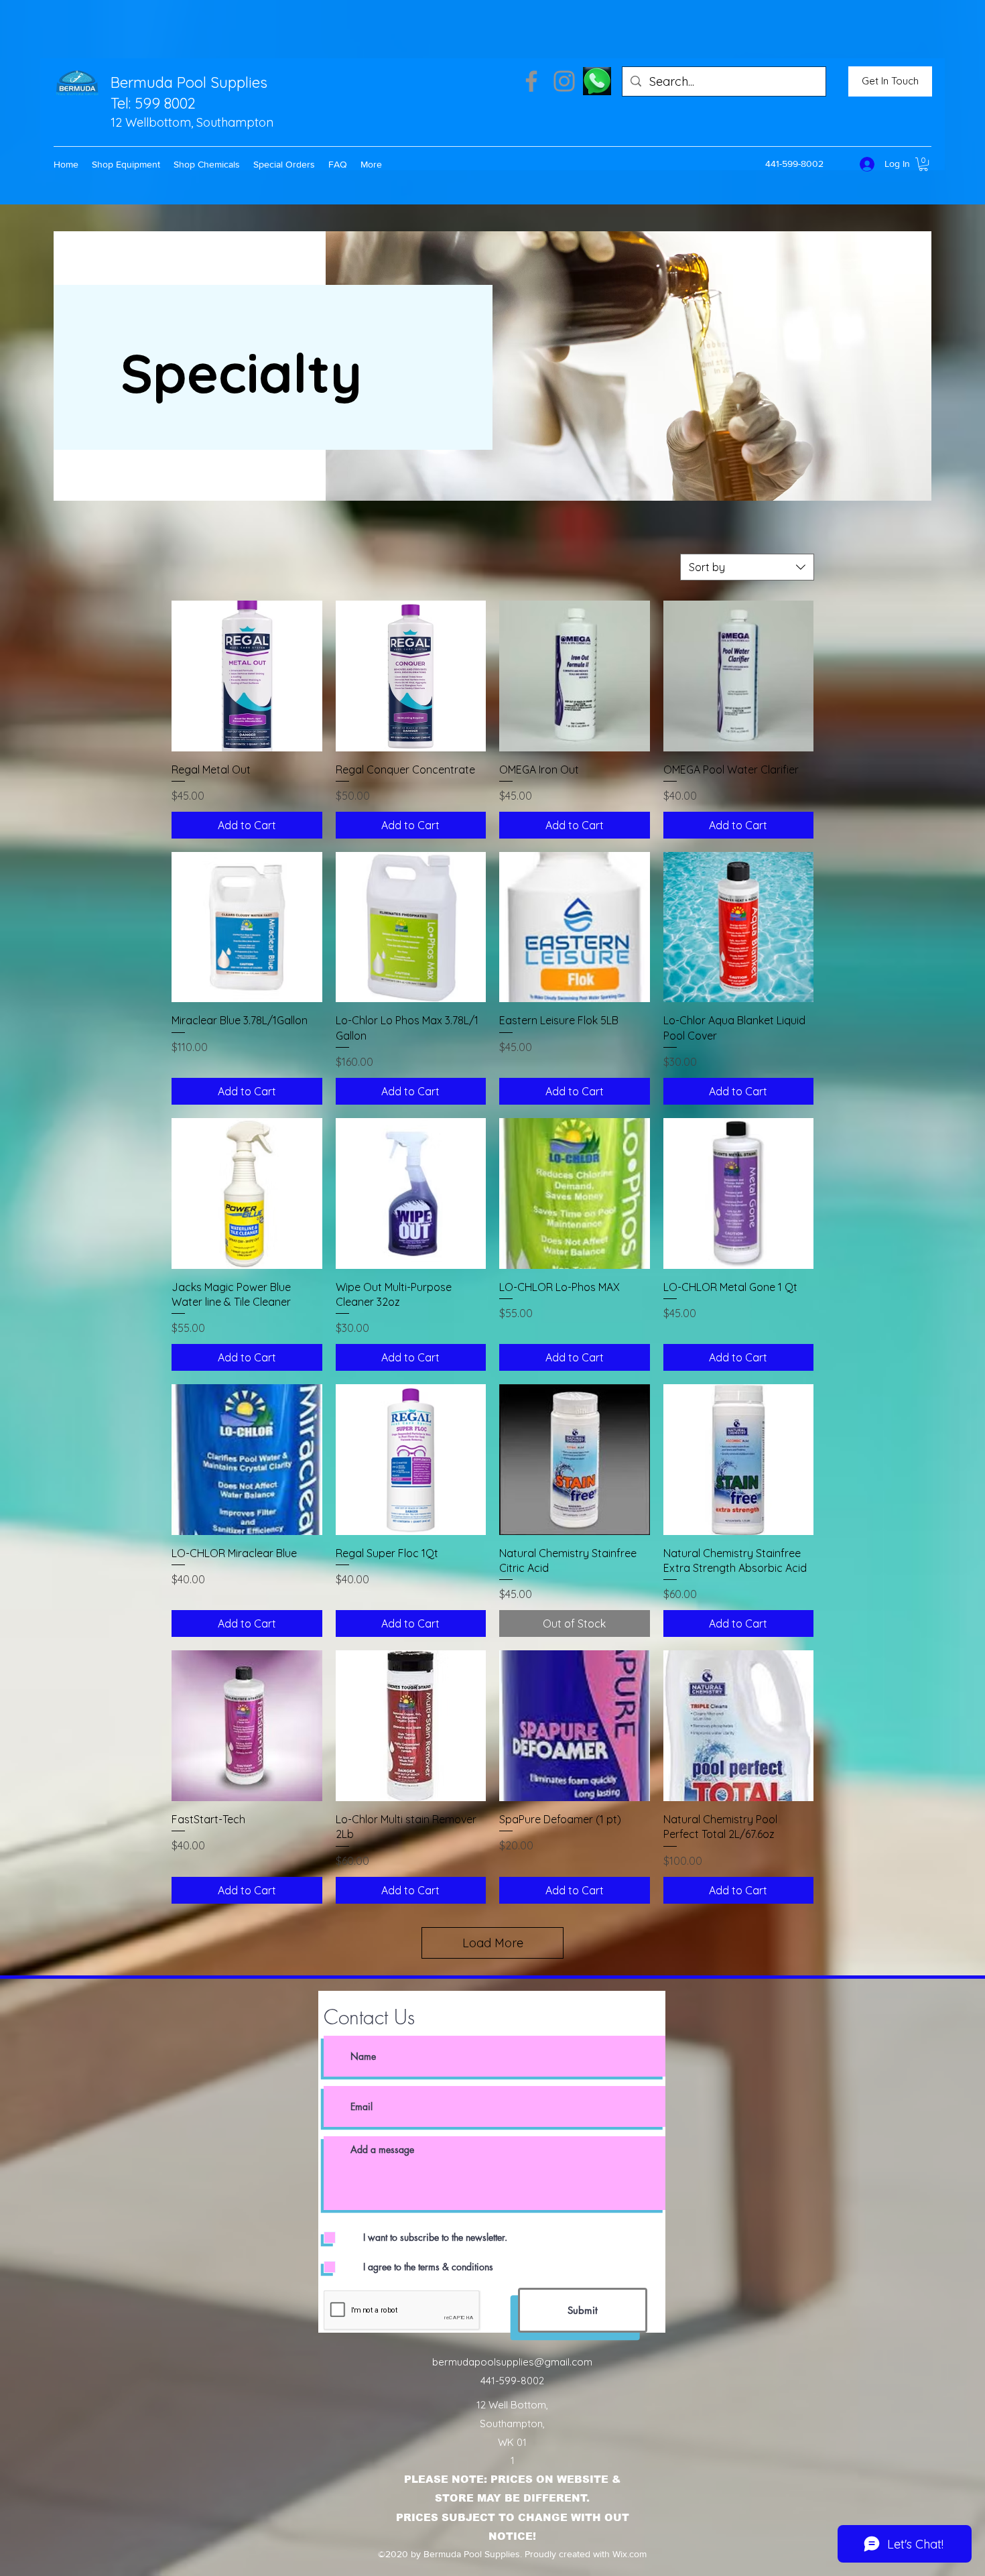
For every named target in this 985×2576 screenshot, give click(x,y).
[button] (126, 164)
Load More (493, 1943)
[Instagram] (564, 81)
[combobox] (747, 567)
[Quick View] (247, 676)
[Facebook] (531, 81)
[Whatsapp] (597, 81)
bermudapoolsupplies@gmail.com (512, 2362)
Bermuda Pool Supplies (189, 82)
